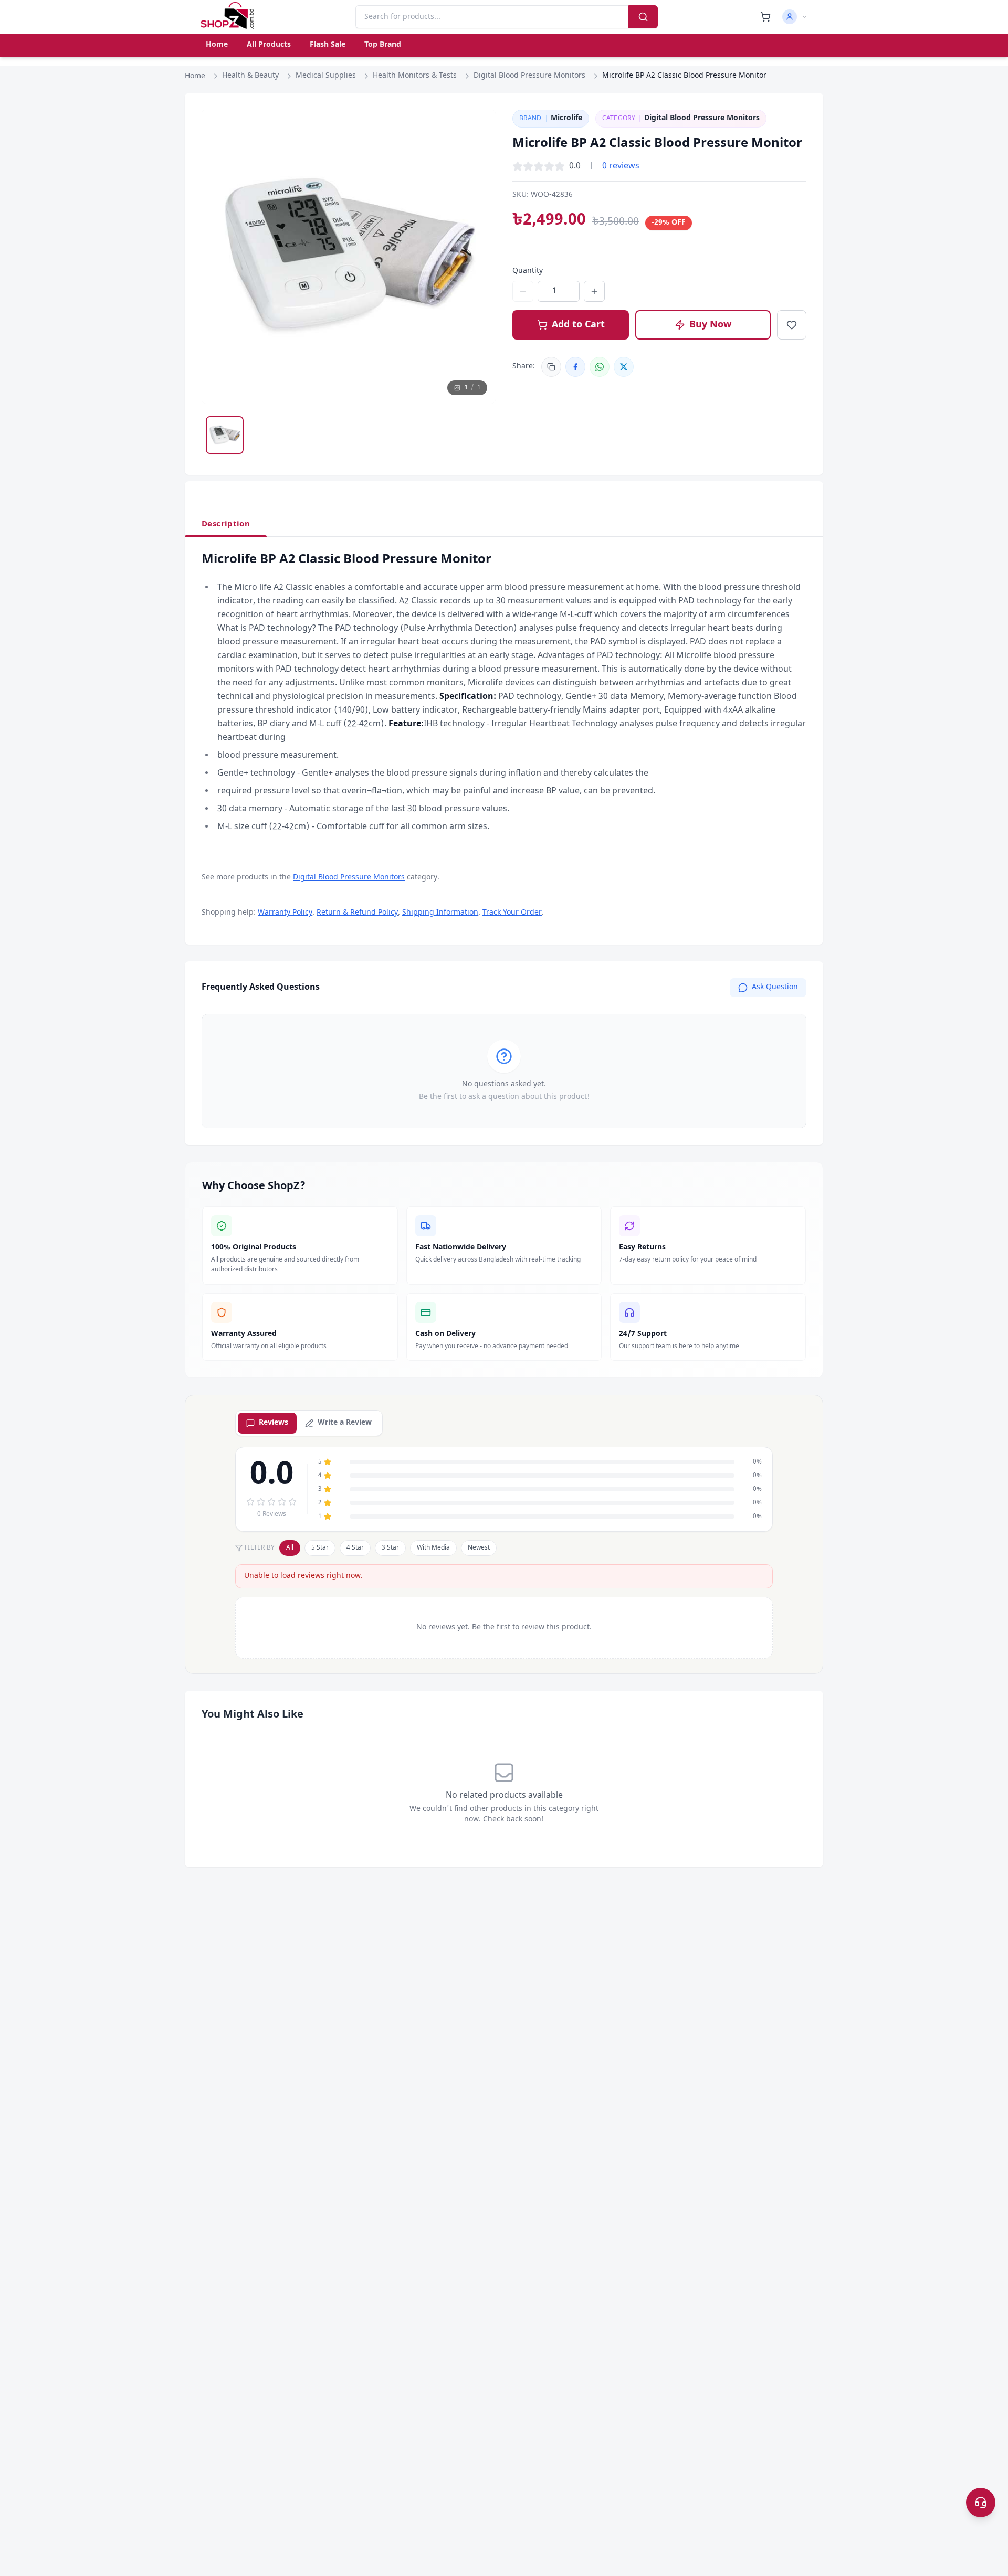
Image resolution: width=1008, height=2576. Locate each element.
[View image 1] (225, 435)
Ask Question (775, 987)
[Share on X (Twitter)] (624, 367)
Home (217, 45)
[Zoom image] (478, 128)
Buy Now (710, 325)
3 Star (390, 1548)
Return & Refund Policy (357, 913)
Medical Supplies (326, 76)
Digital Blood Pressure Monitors (529, 76)
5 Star (320, 1548)
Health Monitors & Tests (415, 76)
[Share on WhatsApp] (600, 367)
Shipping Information (440, 913)
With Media (433, 1548)
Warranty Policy (285, 913)
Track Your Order (512, 913)
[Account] (795, 17)
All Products (269, 45)
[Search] (643, 17)
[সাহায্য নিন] (981, 2503)
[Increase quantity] (594, 291)
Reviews (274, 1423)
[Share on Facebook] (575, 367)
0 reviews (621, 166)
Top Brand (383, 45)
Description (226, 524)
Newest (479, 1548)
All (290, 1548)
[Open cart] (765, 17)
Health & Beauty (250, 76)
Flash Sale (328, 45)
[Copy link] (551, 367)
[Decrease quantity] (523, 291)
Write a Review (345, 1423)
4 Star (355, 1548)
